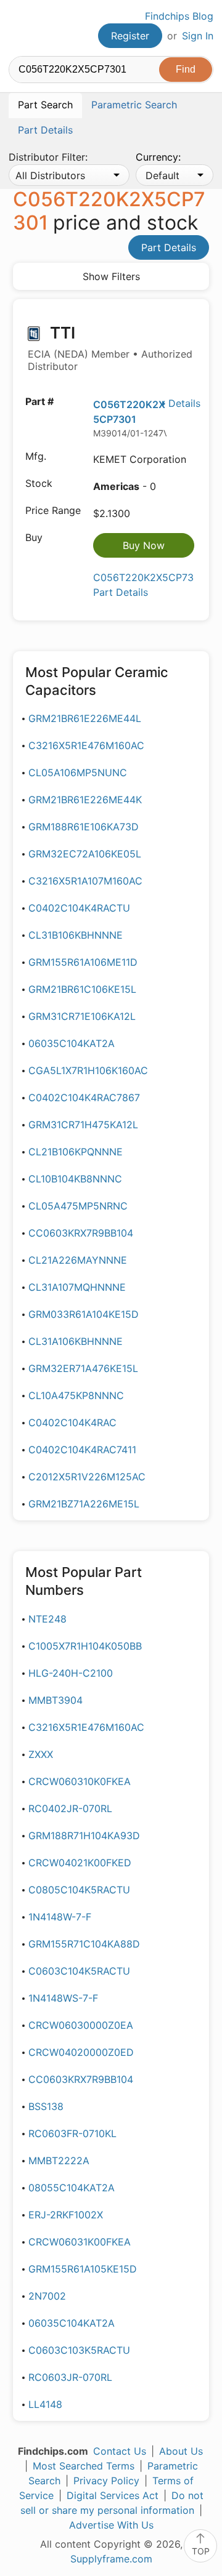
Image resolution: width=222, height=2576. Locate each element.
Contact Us (120, 2451)
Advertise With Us (111, 2525)
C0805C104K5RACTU (79, 1890)
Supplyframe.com (111, 2559)
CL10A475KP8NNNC (76, 1395)
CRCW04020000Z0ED (81, 2052)
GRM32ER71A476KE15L (83, 1368)
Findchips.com (19, 28)
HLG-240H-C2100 (71, 1673)
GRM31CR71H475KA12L (83, 1125)
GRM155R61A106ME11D (83, 962)
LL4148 (45, 2404)
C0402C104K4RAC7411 (82, 1450)
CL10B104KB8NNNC (75, 1179)
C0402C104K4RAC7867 (84, 1097)
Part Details (169, 247)
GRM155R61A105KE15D (83, 2269)
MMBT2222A (59, 2161)
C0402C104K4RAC (72, 1422)
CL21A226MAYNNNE (78, 1260)
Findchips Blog (179, 16)
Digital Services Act (113, 2495)
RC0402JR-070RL (70, 1808)
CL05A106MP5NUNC (78, 772)
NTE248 (47, 1619)
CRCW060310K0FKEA (80, 1781)
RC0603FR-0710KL (72, 2133)
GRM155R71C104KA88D (84, 1944)
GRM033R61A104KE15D (84, 1314)
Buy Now (144, 545)
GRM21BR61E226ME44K (85, 800)
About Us (181, 2451)
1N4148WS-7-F (63, 1998)
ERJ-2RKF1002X (66, 2215)
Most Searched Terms (84, 2466)
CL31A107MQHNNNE (77, 1287)
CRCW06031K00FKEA (80, 2242)
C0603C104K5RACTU (79, 1971)
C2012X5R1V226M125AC (87, 1477)
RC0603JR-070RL (70, 2377)
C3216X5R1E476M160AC (86, 745)
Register (130, 36)
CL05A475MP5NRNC (78, 1206)
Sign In (198, 36)
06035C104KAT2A (72, 1043)
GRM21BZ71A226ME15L (84, 1504)
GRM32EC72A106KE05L (85, 854)
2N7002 (47, 2296)
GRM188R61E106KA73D (84, 827)
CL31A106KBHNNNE (76, 1341)
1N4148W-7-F (60, 1917)
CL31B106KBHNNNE (76, 935)
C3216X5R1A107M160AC (85, 881)
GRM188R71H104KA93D (84, 1836)
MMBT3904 (55, 1700)
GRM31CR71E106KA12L (82, 1016)
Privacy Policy (106, 2481)
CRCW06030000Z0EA (81, 2025)
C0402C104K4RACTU (79, 908)
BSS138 (46, 2106)
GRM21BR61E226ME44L (85, 718)
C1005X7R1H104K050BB (85, 1646)
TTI (110, 348)
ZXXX (41, 1754)
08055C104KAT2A (72, 2188)
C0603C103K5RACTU (79, 2350)
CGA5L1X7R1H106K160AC (88, 1070)
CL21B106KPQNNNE (76, 1152)
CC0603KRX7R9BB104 (81, 1233)
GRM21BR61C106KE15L (82, 989)
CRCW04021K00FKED (80, 1863)
